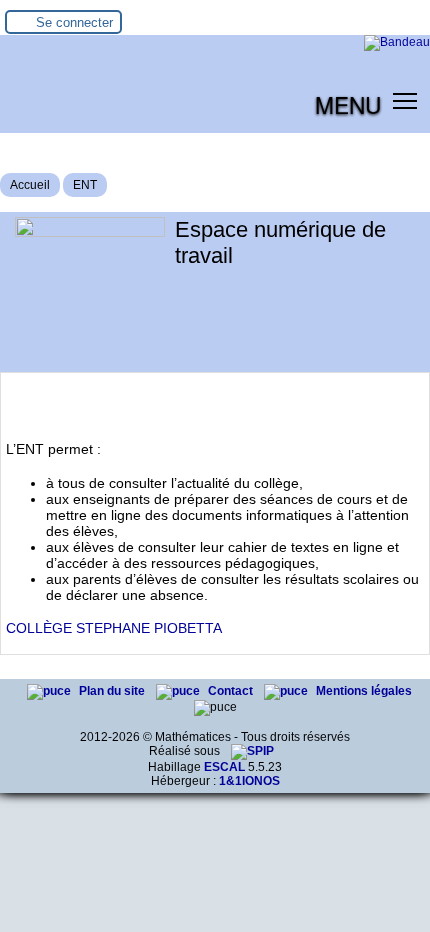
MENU (348, 104)
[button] (405, 100)
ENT (85, 185)
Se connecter (74, 22)
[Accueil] (397, 42)
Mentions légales (364, 691)
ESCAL (224, 767)
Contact (232, 691)
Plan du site (113, 691)
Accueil (30, 185)
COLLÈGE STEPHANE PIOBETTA (114, 628)
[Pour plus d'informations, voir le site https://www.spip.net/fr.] (252, 751)
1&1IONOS (249, 781)
